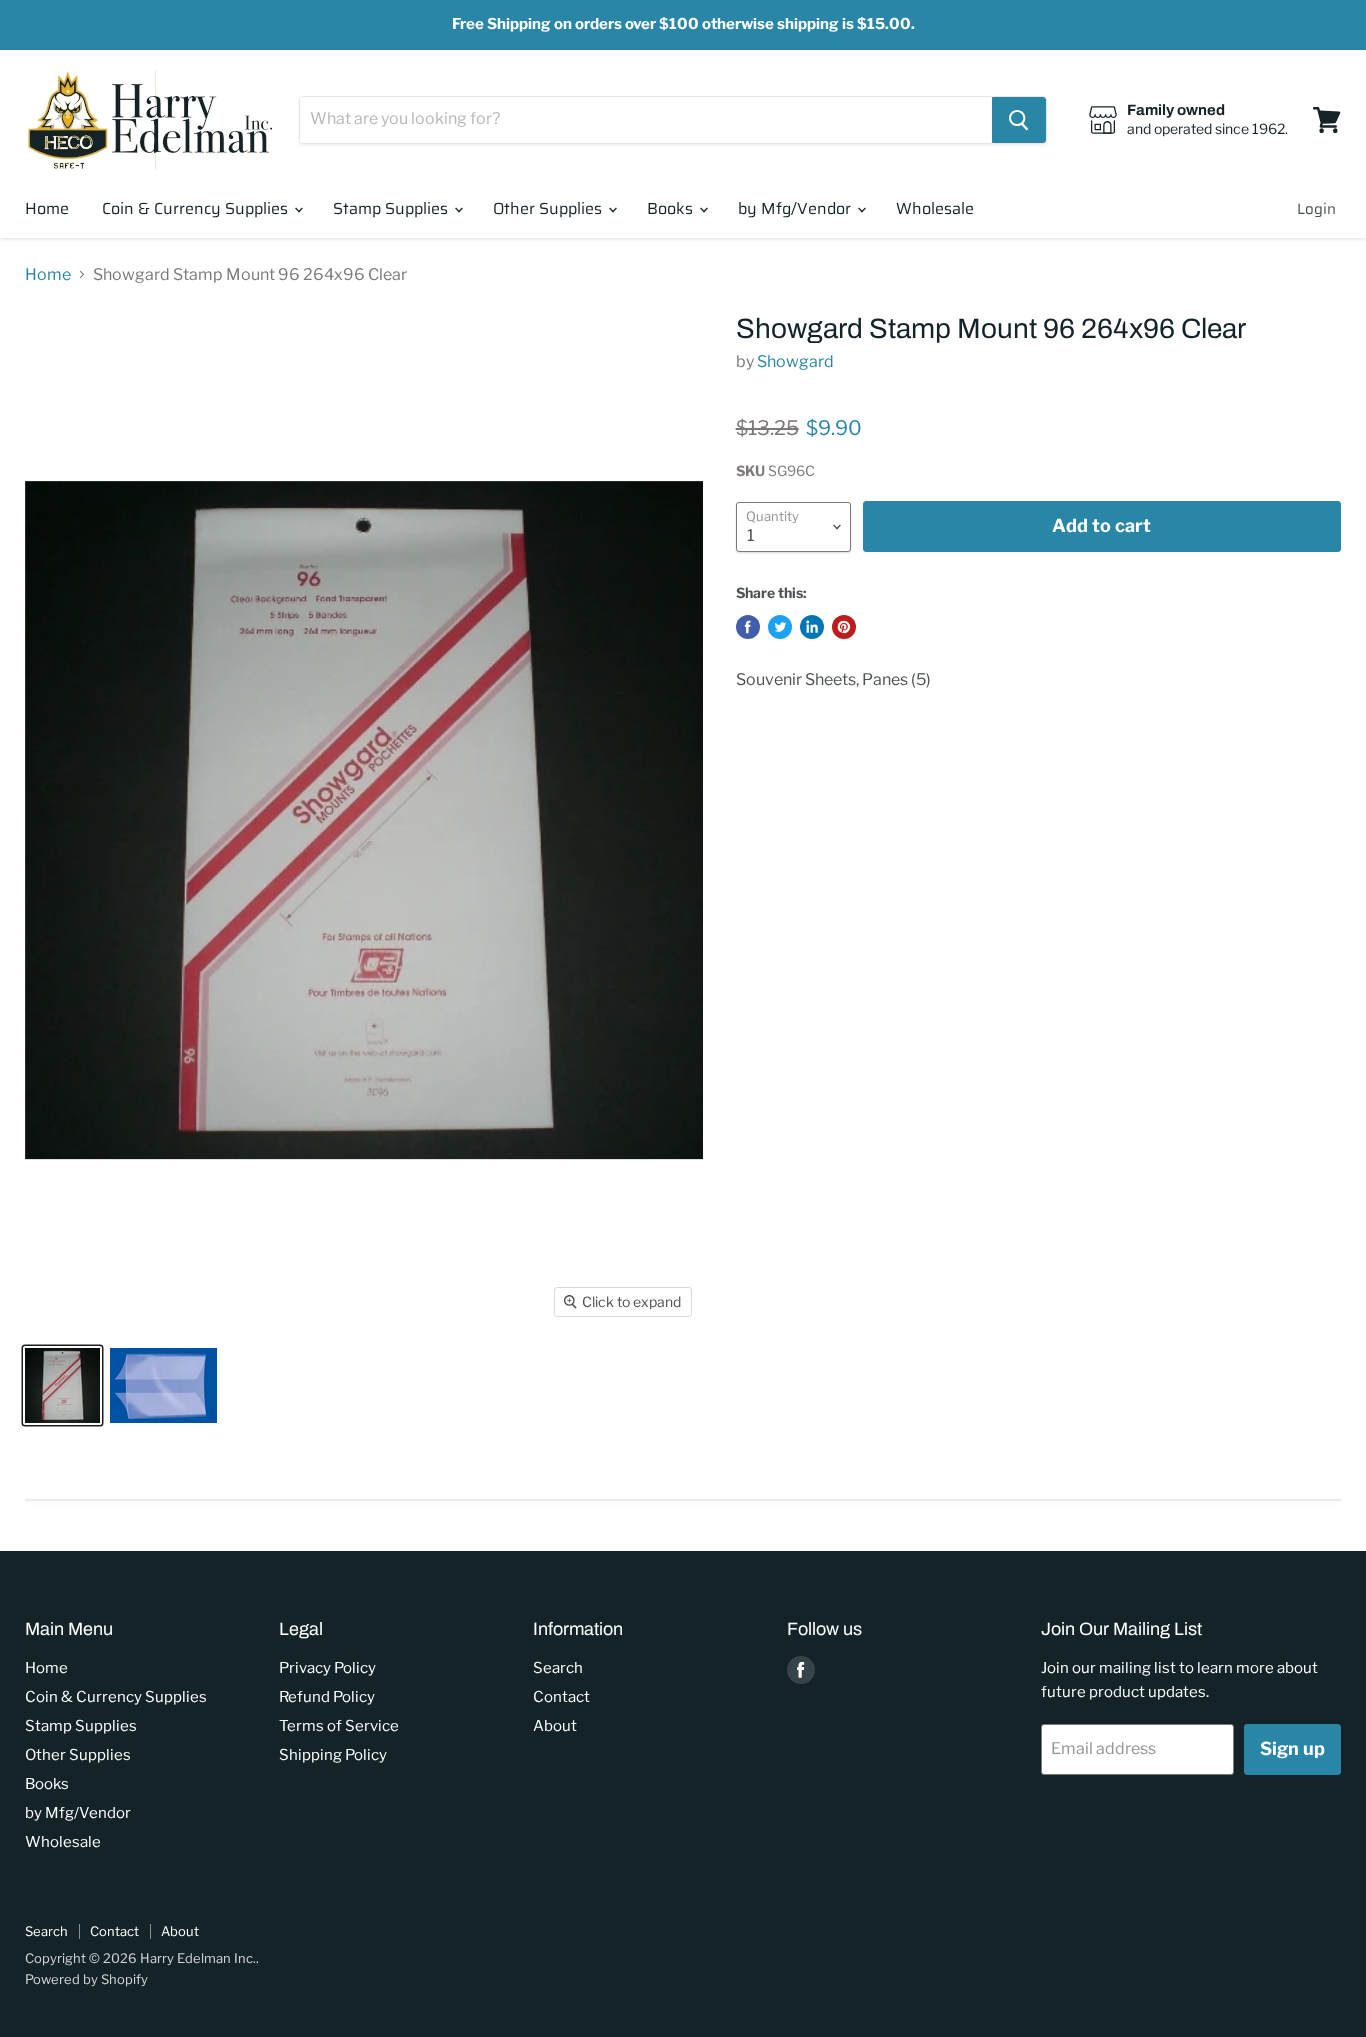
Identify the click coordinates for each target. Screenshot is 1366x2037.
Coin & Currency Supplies (197, 208)
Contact (561, 1697)
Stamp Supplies (392, 208)
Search (558, 1668)
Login (1316, 209)
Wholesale (935, 208)
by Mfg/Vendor (796, 208)
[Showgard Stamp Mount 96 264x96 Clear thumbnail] (62, 1385)
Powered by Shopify (86, 1979)
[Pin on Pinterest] (844, 627)
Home (47, 208)
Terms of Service (339, 1726)
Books (672, 208)
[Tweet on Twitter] (780, 627)
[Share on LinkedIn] (812, 627)
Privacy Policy (327, 1668)
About (555, 1726)
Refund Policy (327, 1697)
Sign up (1292, 1748)
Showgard (795, 361)
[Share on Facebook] (748, 627)
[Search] (1019, 120)
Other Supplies (549, 208)
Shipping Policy (333, 1755)
